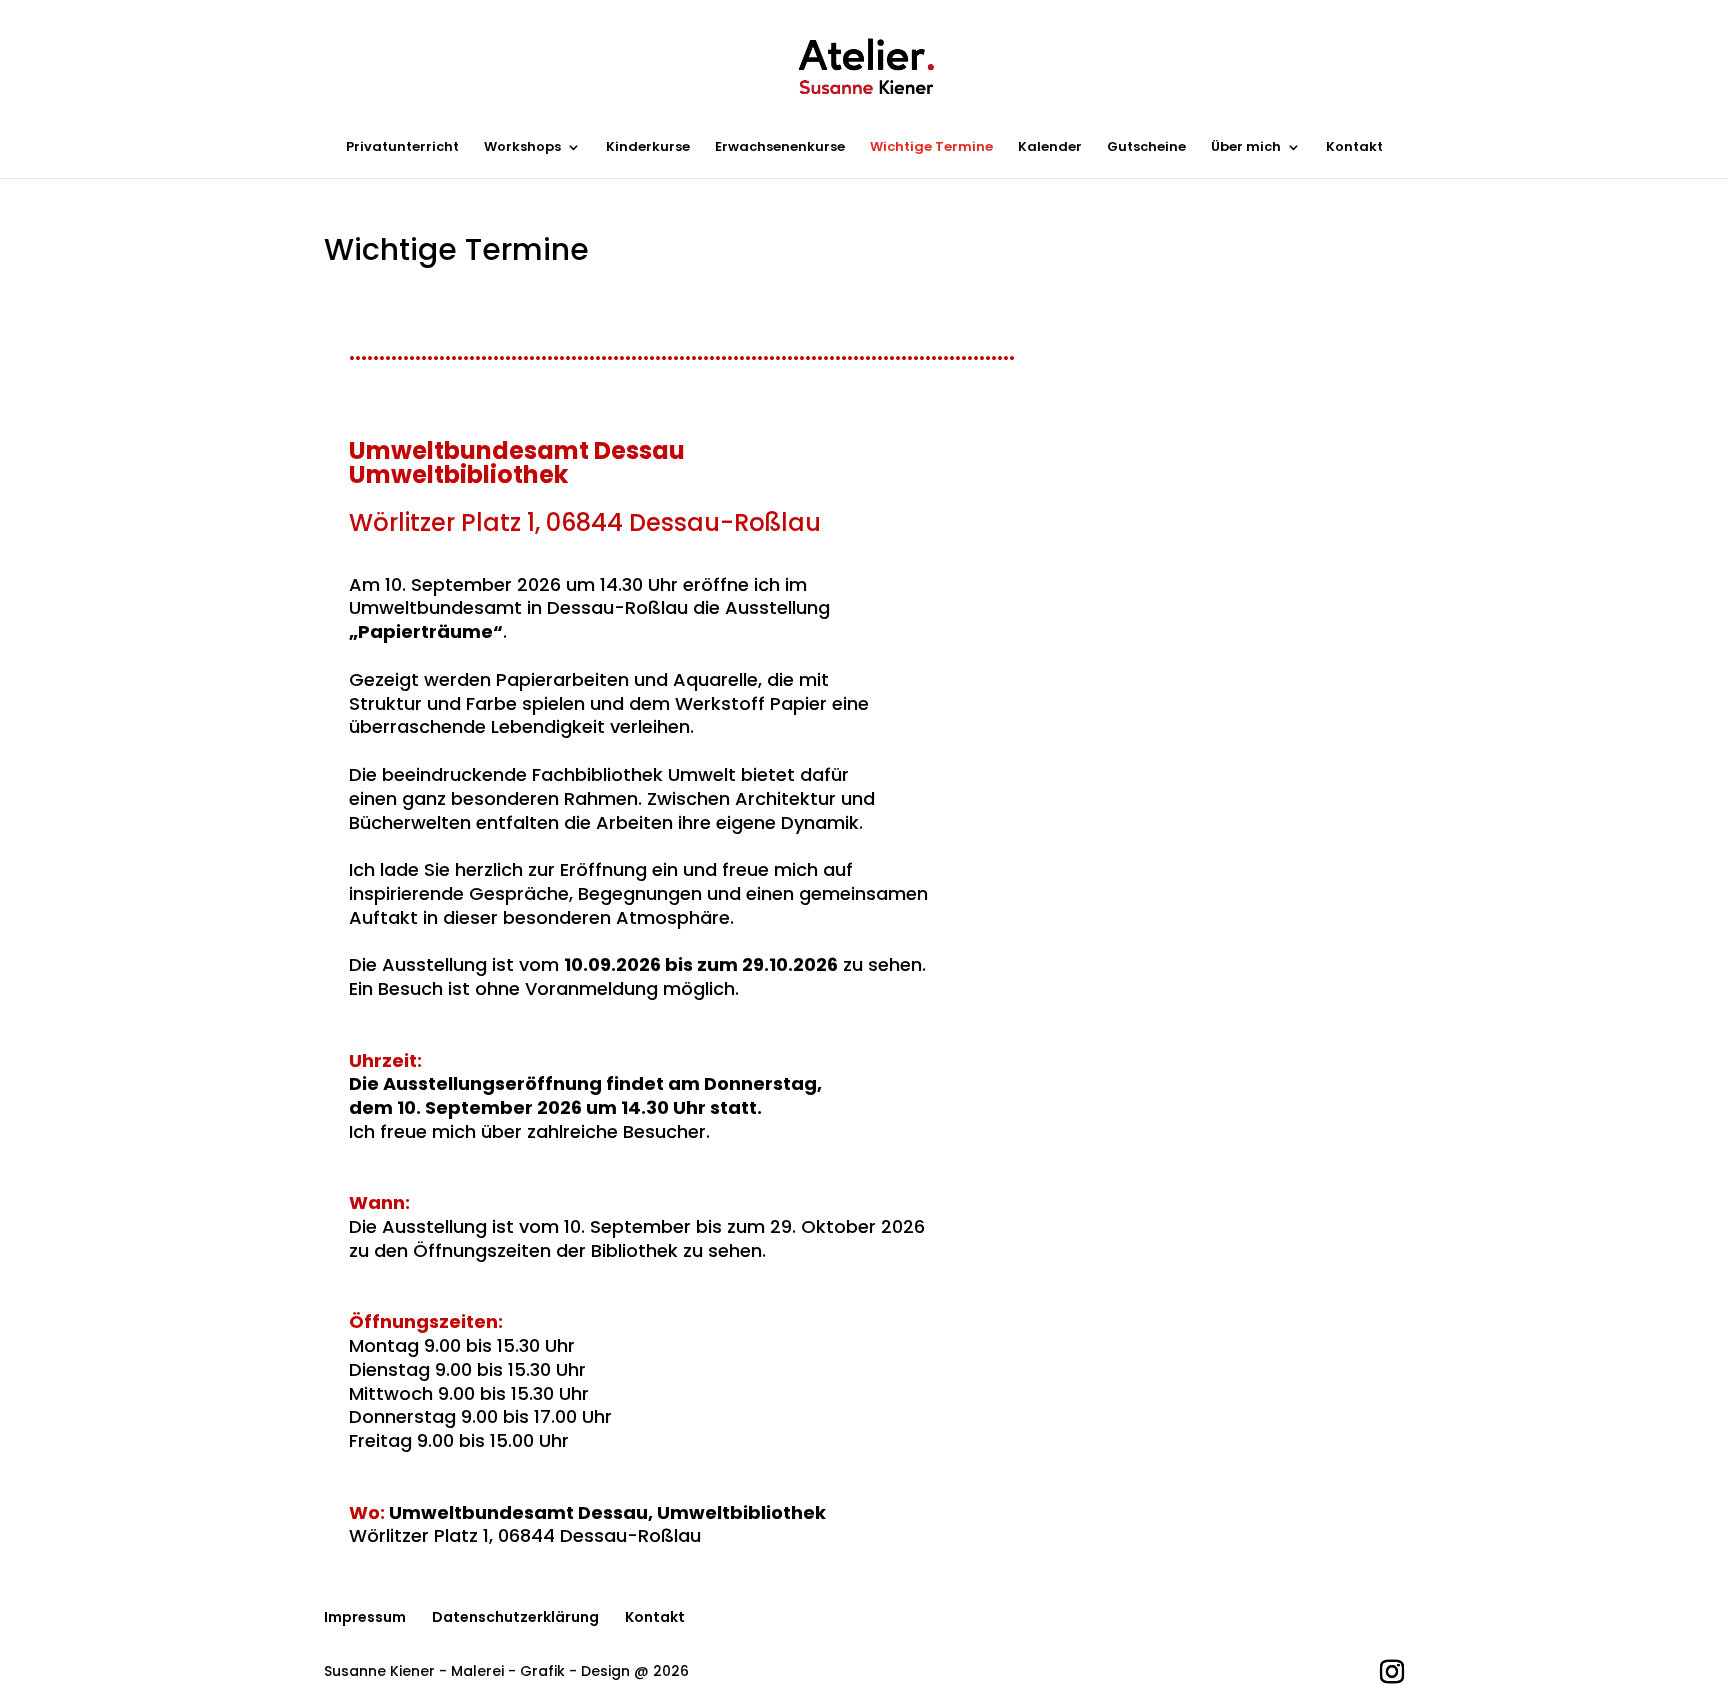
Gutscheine (1146, 148)
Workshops (522, 148)
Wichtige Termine (931, 148)
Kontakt (1354, 148)
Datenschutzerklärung (515, 1617)
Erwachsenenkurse (780, 148)
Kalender (1050, 148)
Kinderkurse (648, 148)
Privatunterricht (402, 148)
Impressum (365, 1617)
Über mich (1246, 148)
